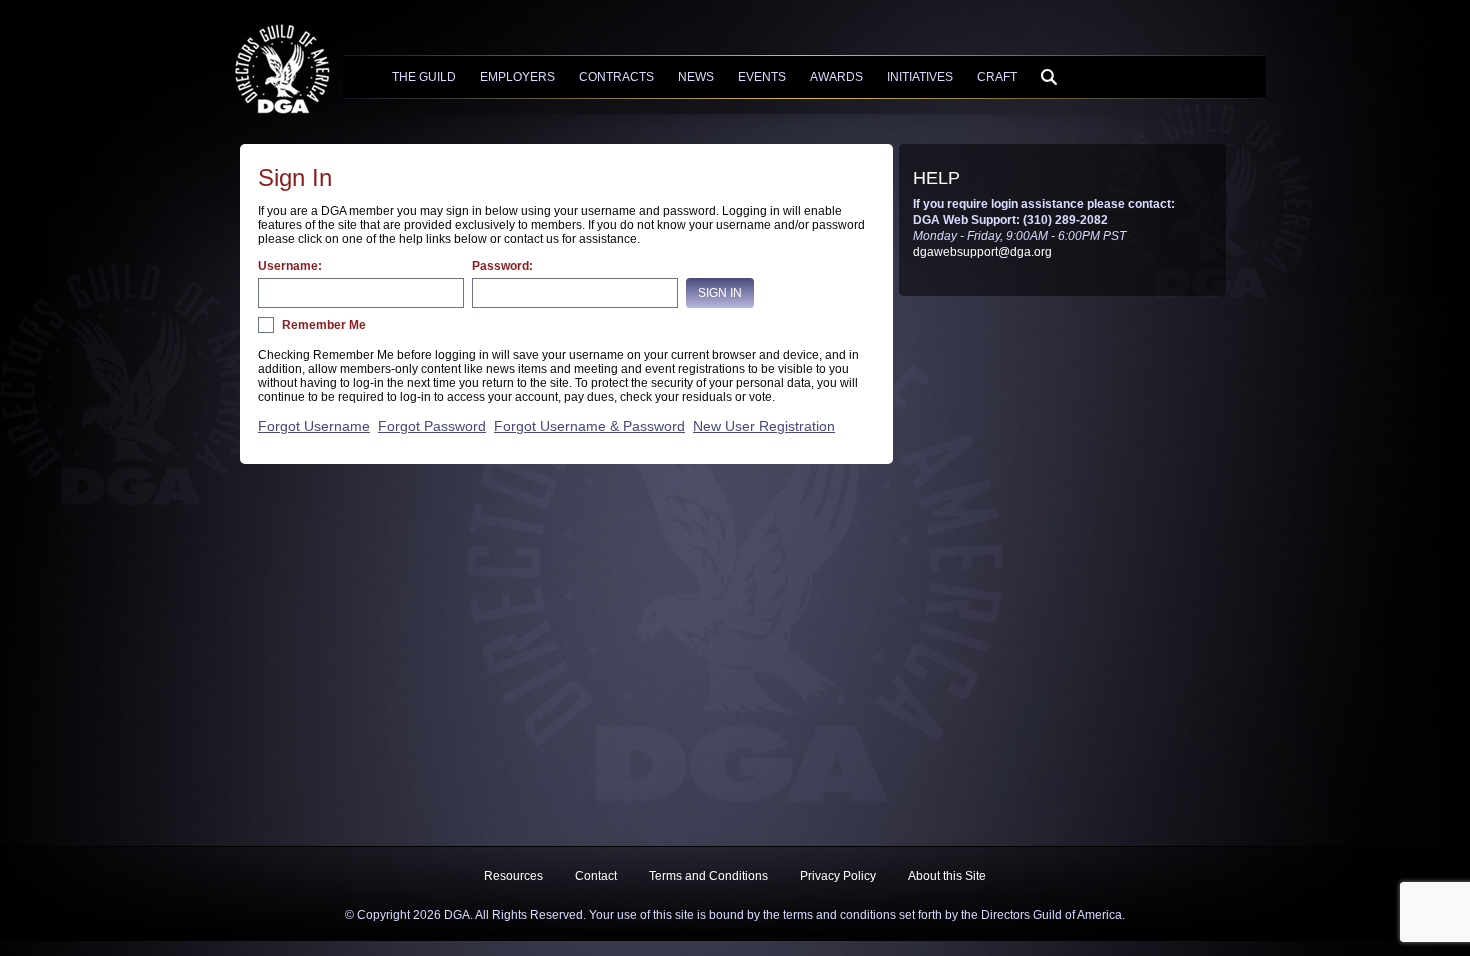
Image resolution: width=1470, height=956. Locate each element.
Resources (513, 876)
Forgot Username (314, 426)
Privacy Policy (838, 876)
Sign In (720, 293)
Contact (596, 876)
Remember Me (324, 325)
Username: (290, 266)
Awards (836, 77)
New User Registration (764, 426)
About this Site (947, 876)
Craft (997, 77)
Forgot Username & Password (589, 426)
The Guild (424, 77)
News (696, 77)
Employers (517, 77)
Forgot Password (432, 426)
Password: (502, 266)
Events (762, 77)
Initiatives (920, 77)
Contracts (616, 77)
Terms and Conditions (708, 876)
